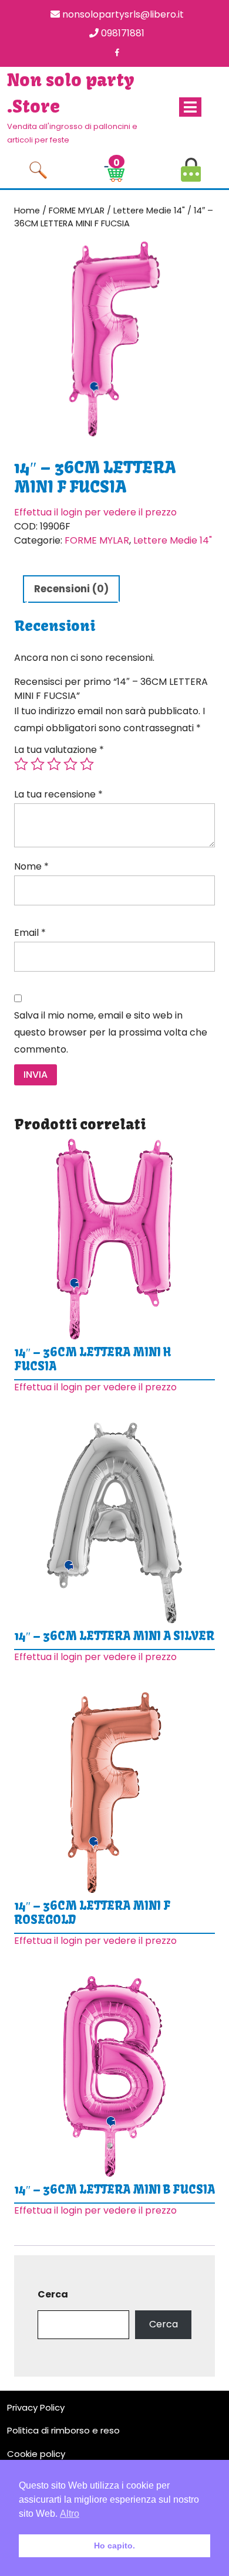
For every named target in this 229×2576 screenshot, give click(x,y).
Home (27, 211)
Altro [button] (70, 2514)
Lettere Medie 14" (149, 211)
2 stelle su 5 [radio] (38, 764)
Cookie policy (36, 2454)
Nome (31, 866)
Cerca (53, 2294)
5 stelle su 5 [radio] (87, 764)
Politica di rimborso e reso (63, 2430)
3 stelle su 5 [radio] (54, 764)
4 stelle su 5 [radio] (70, 764)
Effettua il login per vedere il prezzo (95, 512)
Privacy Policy (36, 2407)
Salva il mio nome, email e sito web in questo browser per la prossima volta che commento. (111, 1032)
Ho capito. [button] (114, 2546)
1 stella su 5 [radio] (21, 764)
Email (30, 933)
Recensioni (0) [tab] (71, 589)
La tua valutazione (59, 750)
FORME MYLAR (77, 211)
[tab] (190, 107)
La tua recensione (58, 794)
